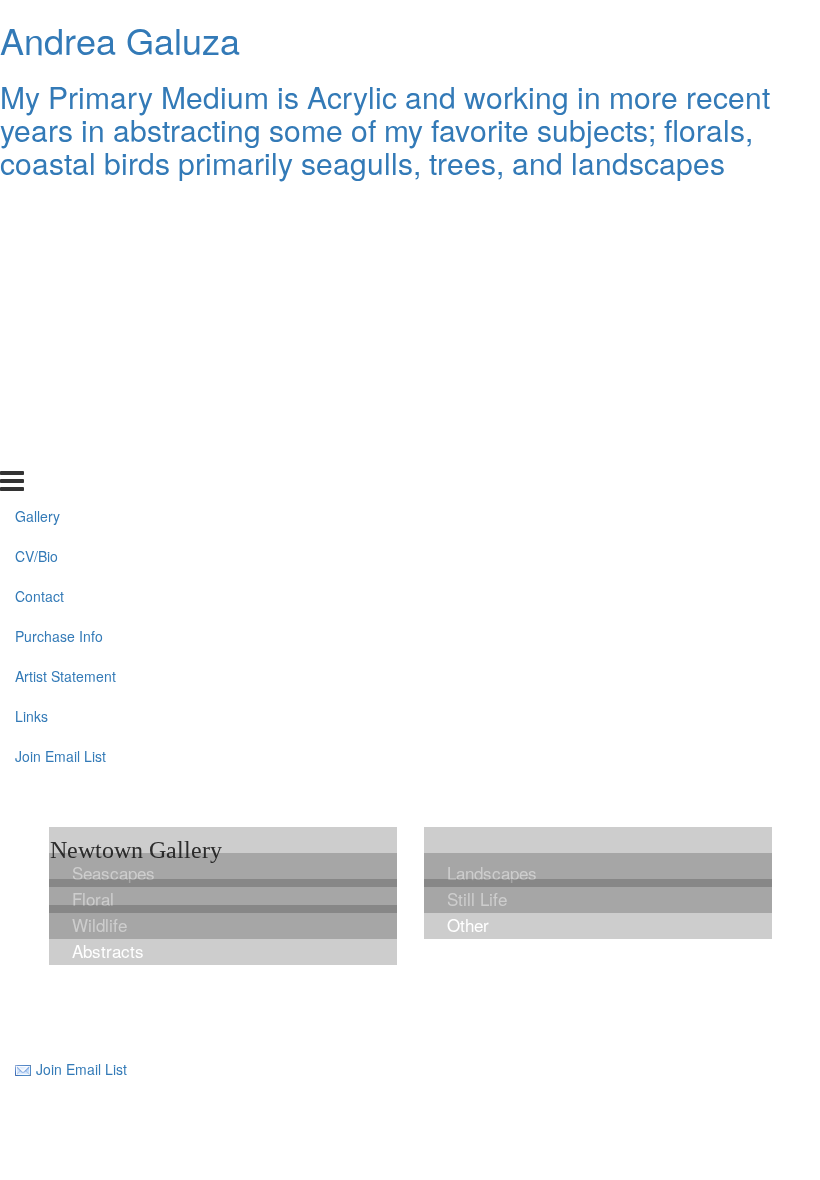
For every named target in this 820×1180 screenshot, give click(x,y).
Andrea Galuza (120, 39)
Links (31, 409)
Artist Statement (65, 369)
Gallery (37, 209)
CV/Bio (36, 249)
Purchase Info (59, 329)
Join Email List (60, 449)
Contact (39, 289)
